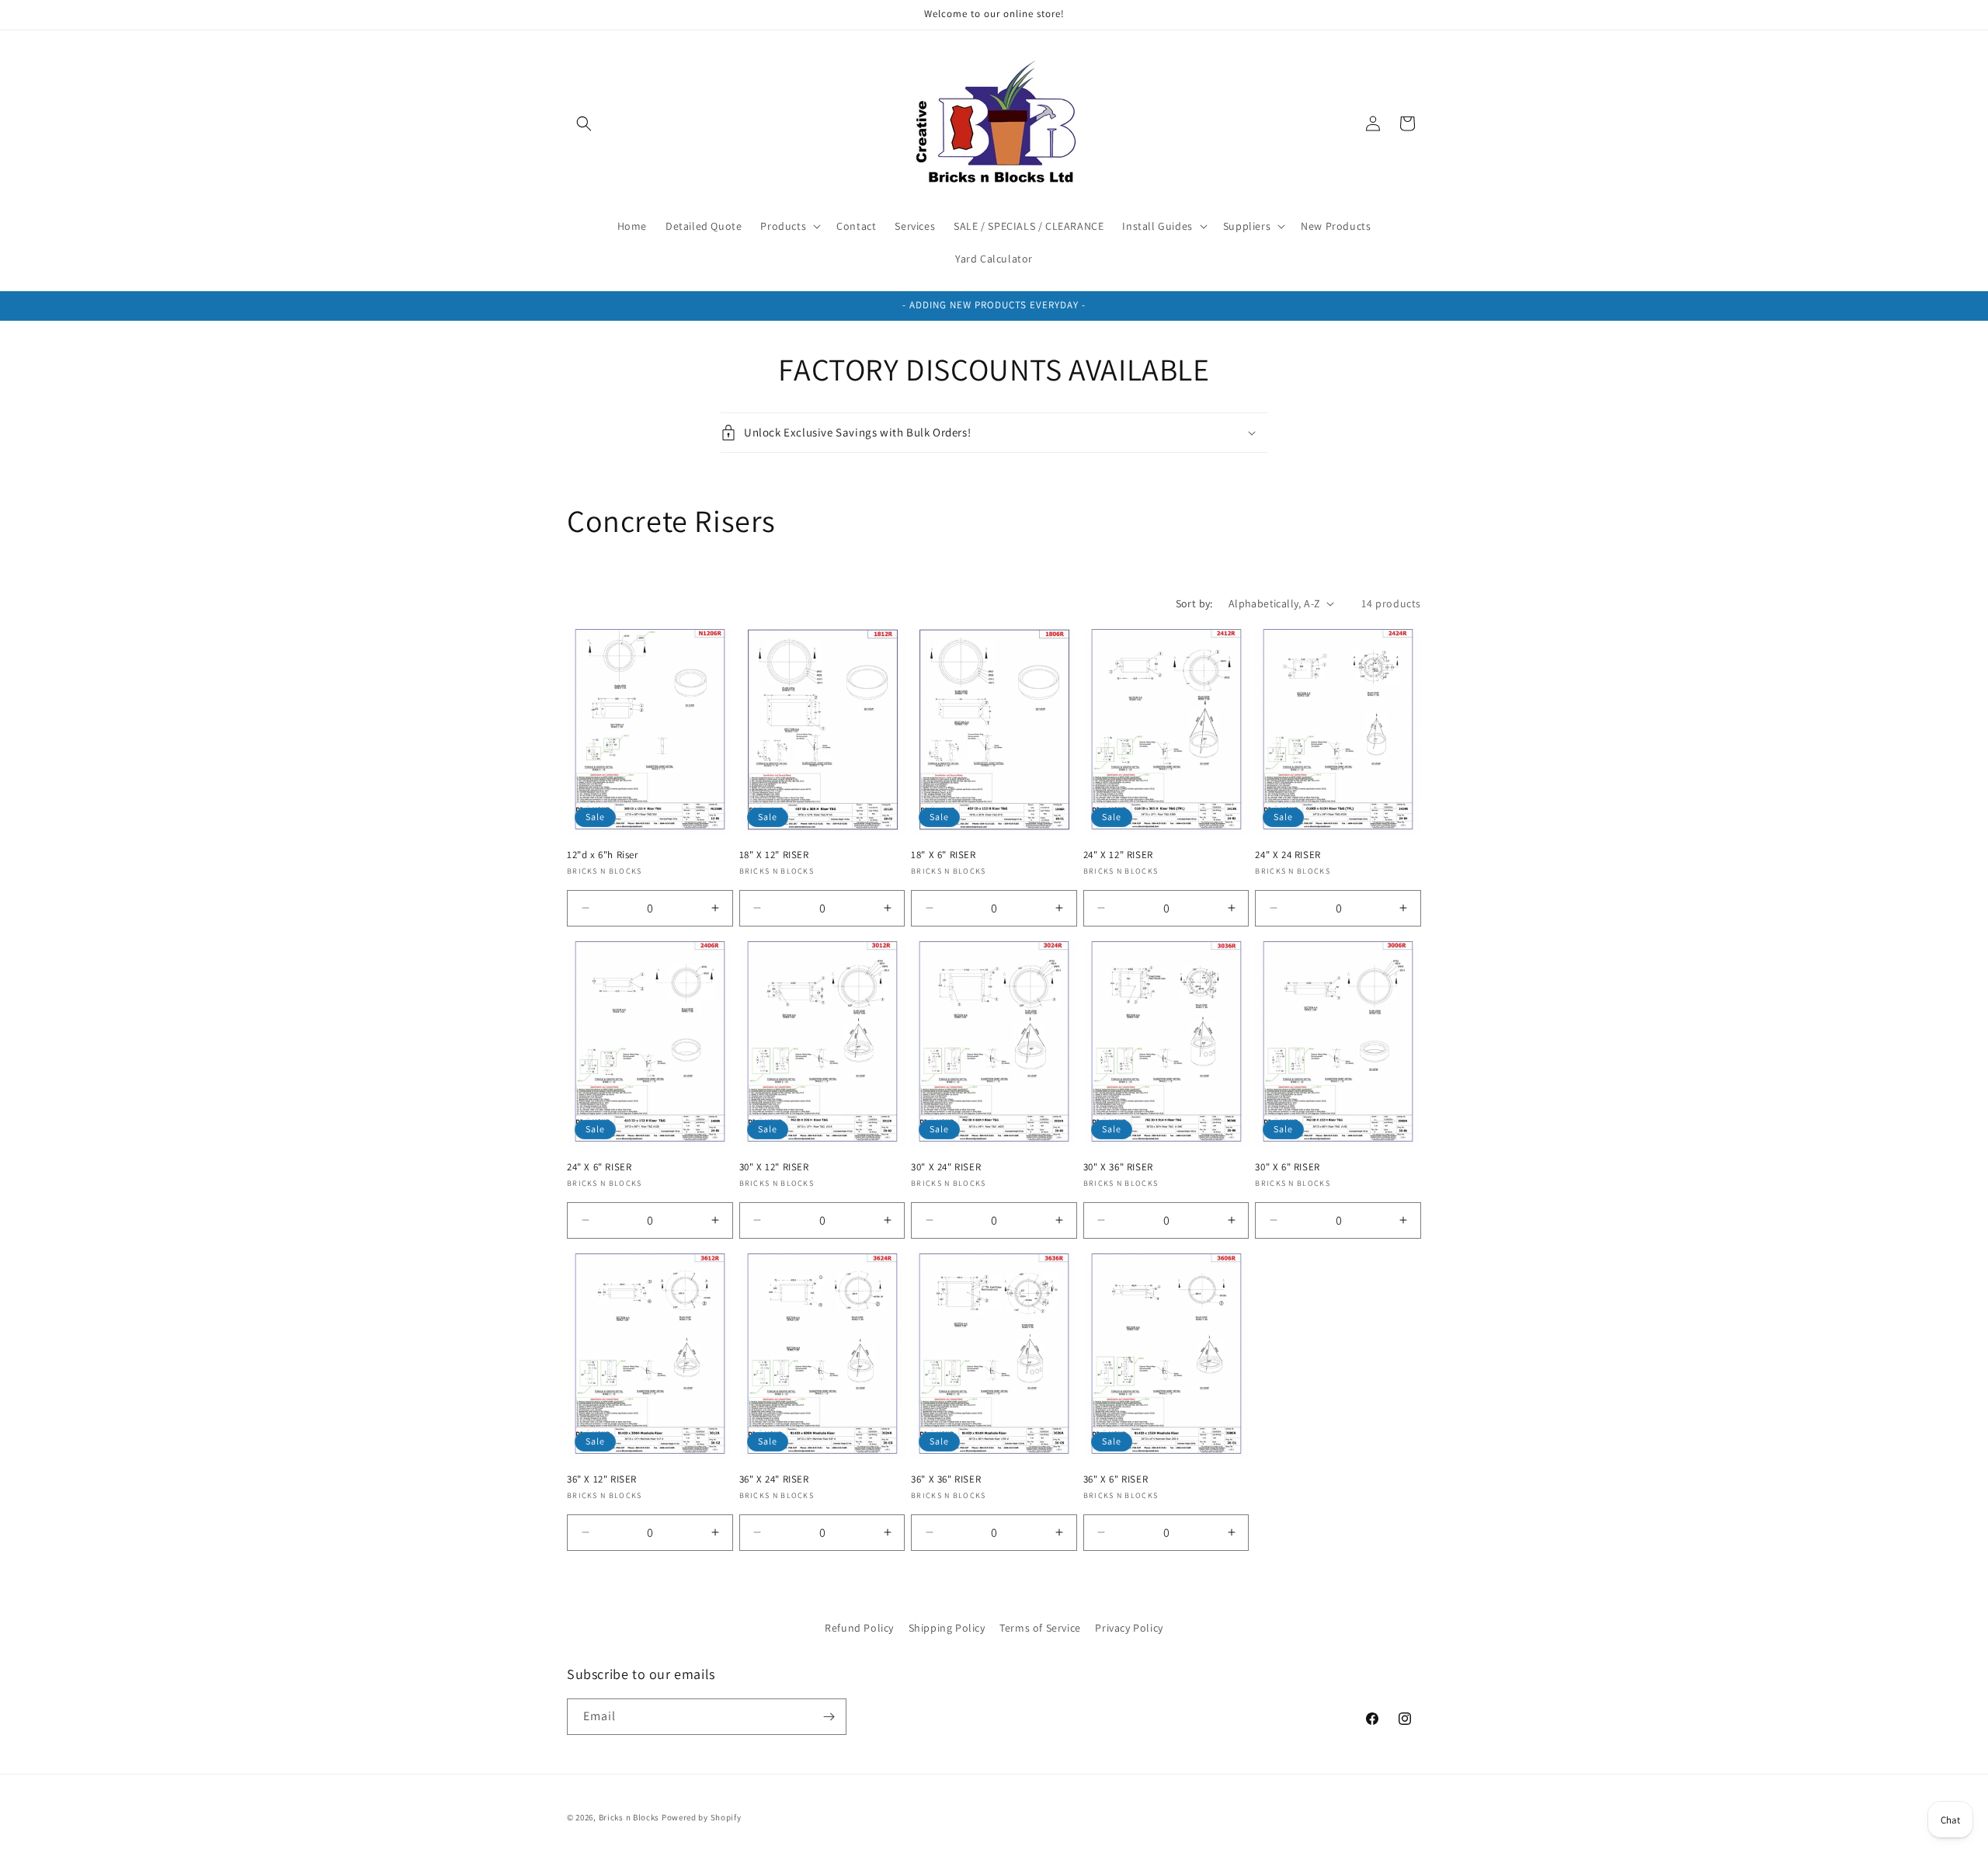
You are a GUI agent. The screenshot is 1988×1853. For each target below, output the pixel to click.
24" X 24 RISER (1288, 855)
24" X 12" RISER (1118, 855)
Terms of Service (1040, 1628)
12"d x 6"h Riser (603, 855)
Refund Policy (859, 1628)
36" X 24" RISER (774, 1479)
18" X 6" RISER (943, 855)
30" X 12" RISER (774, 1167)
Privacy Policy (1129, 1628)
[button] (584, 123)
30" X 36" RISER (1118, 1167)
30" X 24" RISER (946, 1167)
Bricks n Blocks (629, 1817)
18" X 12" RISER (774, 855)
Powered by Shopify (702, 1817)
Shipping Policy (947, 1628)
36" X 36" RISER (946, 1479)
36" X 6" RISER (1116, 1479)
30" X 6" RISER (1287, 1167)
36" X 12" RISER (602, 1479)
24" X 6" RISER (599, 1167)
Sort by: (1194, 603)
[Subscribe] (829, 1717)
